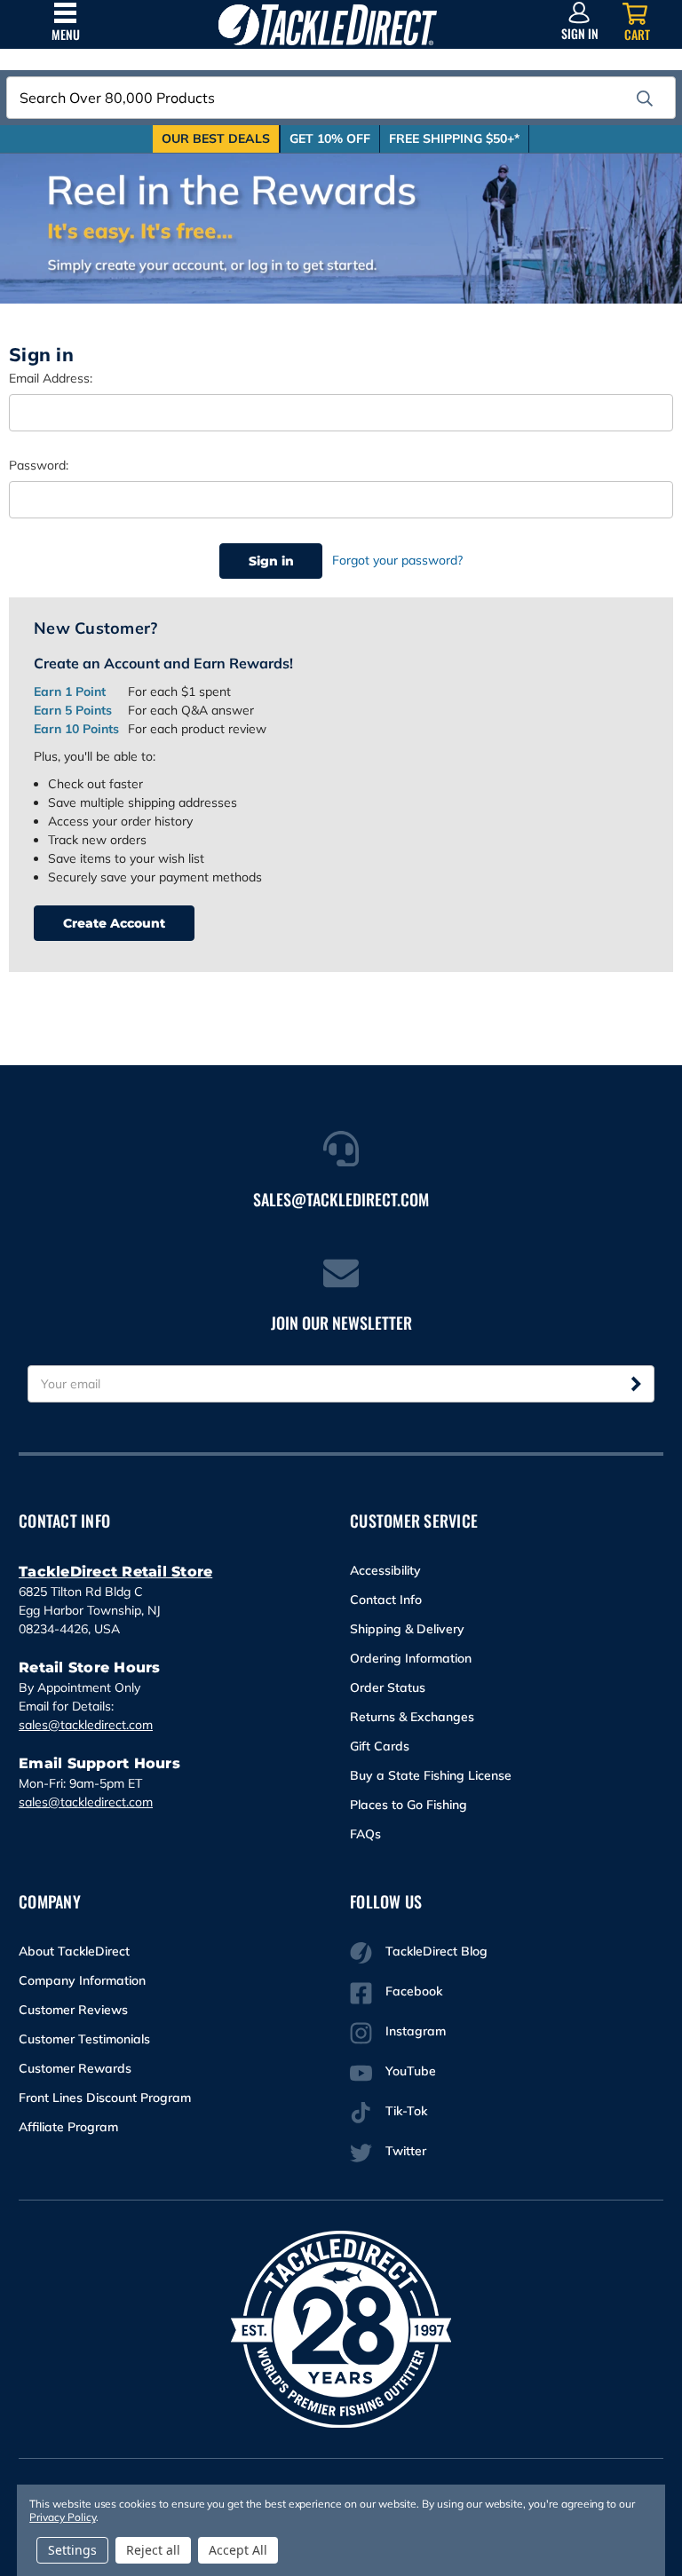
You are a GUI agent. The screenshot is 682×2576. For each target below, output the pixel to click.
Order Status (388, 1687)
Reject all (153, 2550)
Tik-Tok (406, 2111)
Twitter (406, 2151)
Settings (72, 2550)
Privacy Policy (62, 2517)
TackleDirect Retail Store (115, 1572)
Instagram (416, 2031)
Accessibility (385, 1570)
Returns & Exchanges (412, 1717)
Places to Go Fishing (408, 1805)
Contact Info (386, 1600)
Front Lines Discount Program (105, 2098)
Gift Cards (380, 1746)
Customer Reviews (73, 2010)
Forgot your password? (397, 560)
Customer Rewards (75, 2068)
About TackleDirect (74, 1951)
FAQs (365, 1834)
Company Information (82, 1980)
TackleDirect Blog (436, 1951)
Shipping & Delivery (407, 1629)
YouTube (411, 2071)
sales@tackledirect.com (86, 1725)
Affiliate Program (68, 2127)
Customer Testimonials (84, 2039)
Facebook (414, 1991)
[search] (645, 99)
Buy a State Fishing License (431, 1775)
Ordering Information (411, 1658)
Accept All (238, 2550)
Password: (39, 465)
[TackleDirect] (328, 24)
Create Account (114, 923)
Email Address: (51, 378)
